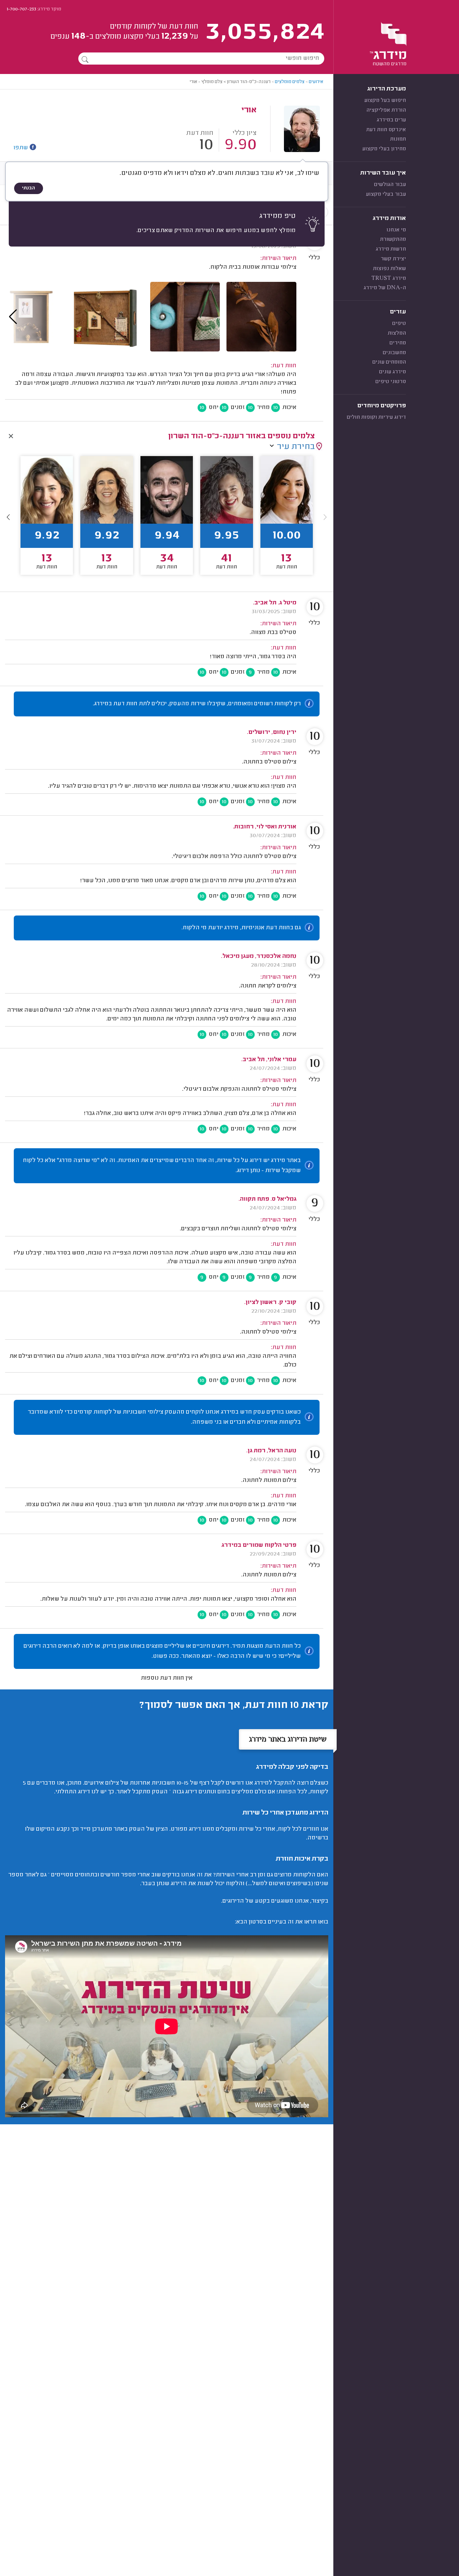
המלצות (397, 333)
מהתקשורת (393, 239)
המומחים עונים (389, 362)
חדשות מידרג (391, 249)
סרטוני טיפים (391, 382)
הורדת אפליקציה (386, 110)
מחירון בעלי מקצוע (384, 149)
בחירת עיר (296, 447)
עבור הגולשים (390, 185)
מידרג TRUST (389, 278)
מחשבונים (394, 353)
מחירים (398, 343)
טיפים (399, 324)
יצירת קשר (393, 259)
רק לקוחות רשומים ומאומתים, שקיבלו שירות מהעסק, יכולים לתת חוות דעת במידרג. (197, 704)
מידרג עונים (392, 372)
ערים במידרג (391, 120)
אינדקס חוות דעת (386, 130)
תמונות (398, 139)
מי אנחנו (396, 230)
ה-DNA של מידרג (385, 288)
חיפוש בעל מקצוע (385, 101)
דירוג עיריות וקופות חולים (376, 417)
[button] (8, 517)
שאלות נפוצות (389, 269)
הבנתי (29, 188)
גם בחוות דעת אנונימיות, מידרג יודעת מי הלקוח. (241, 928)
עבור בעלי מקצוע (386, 194)
